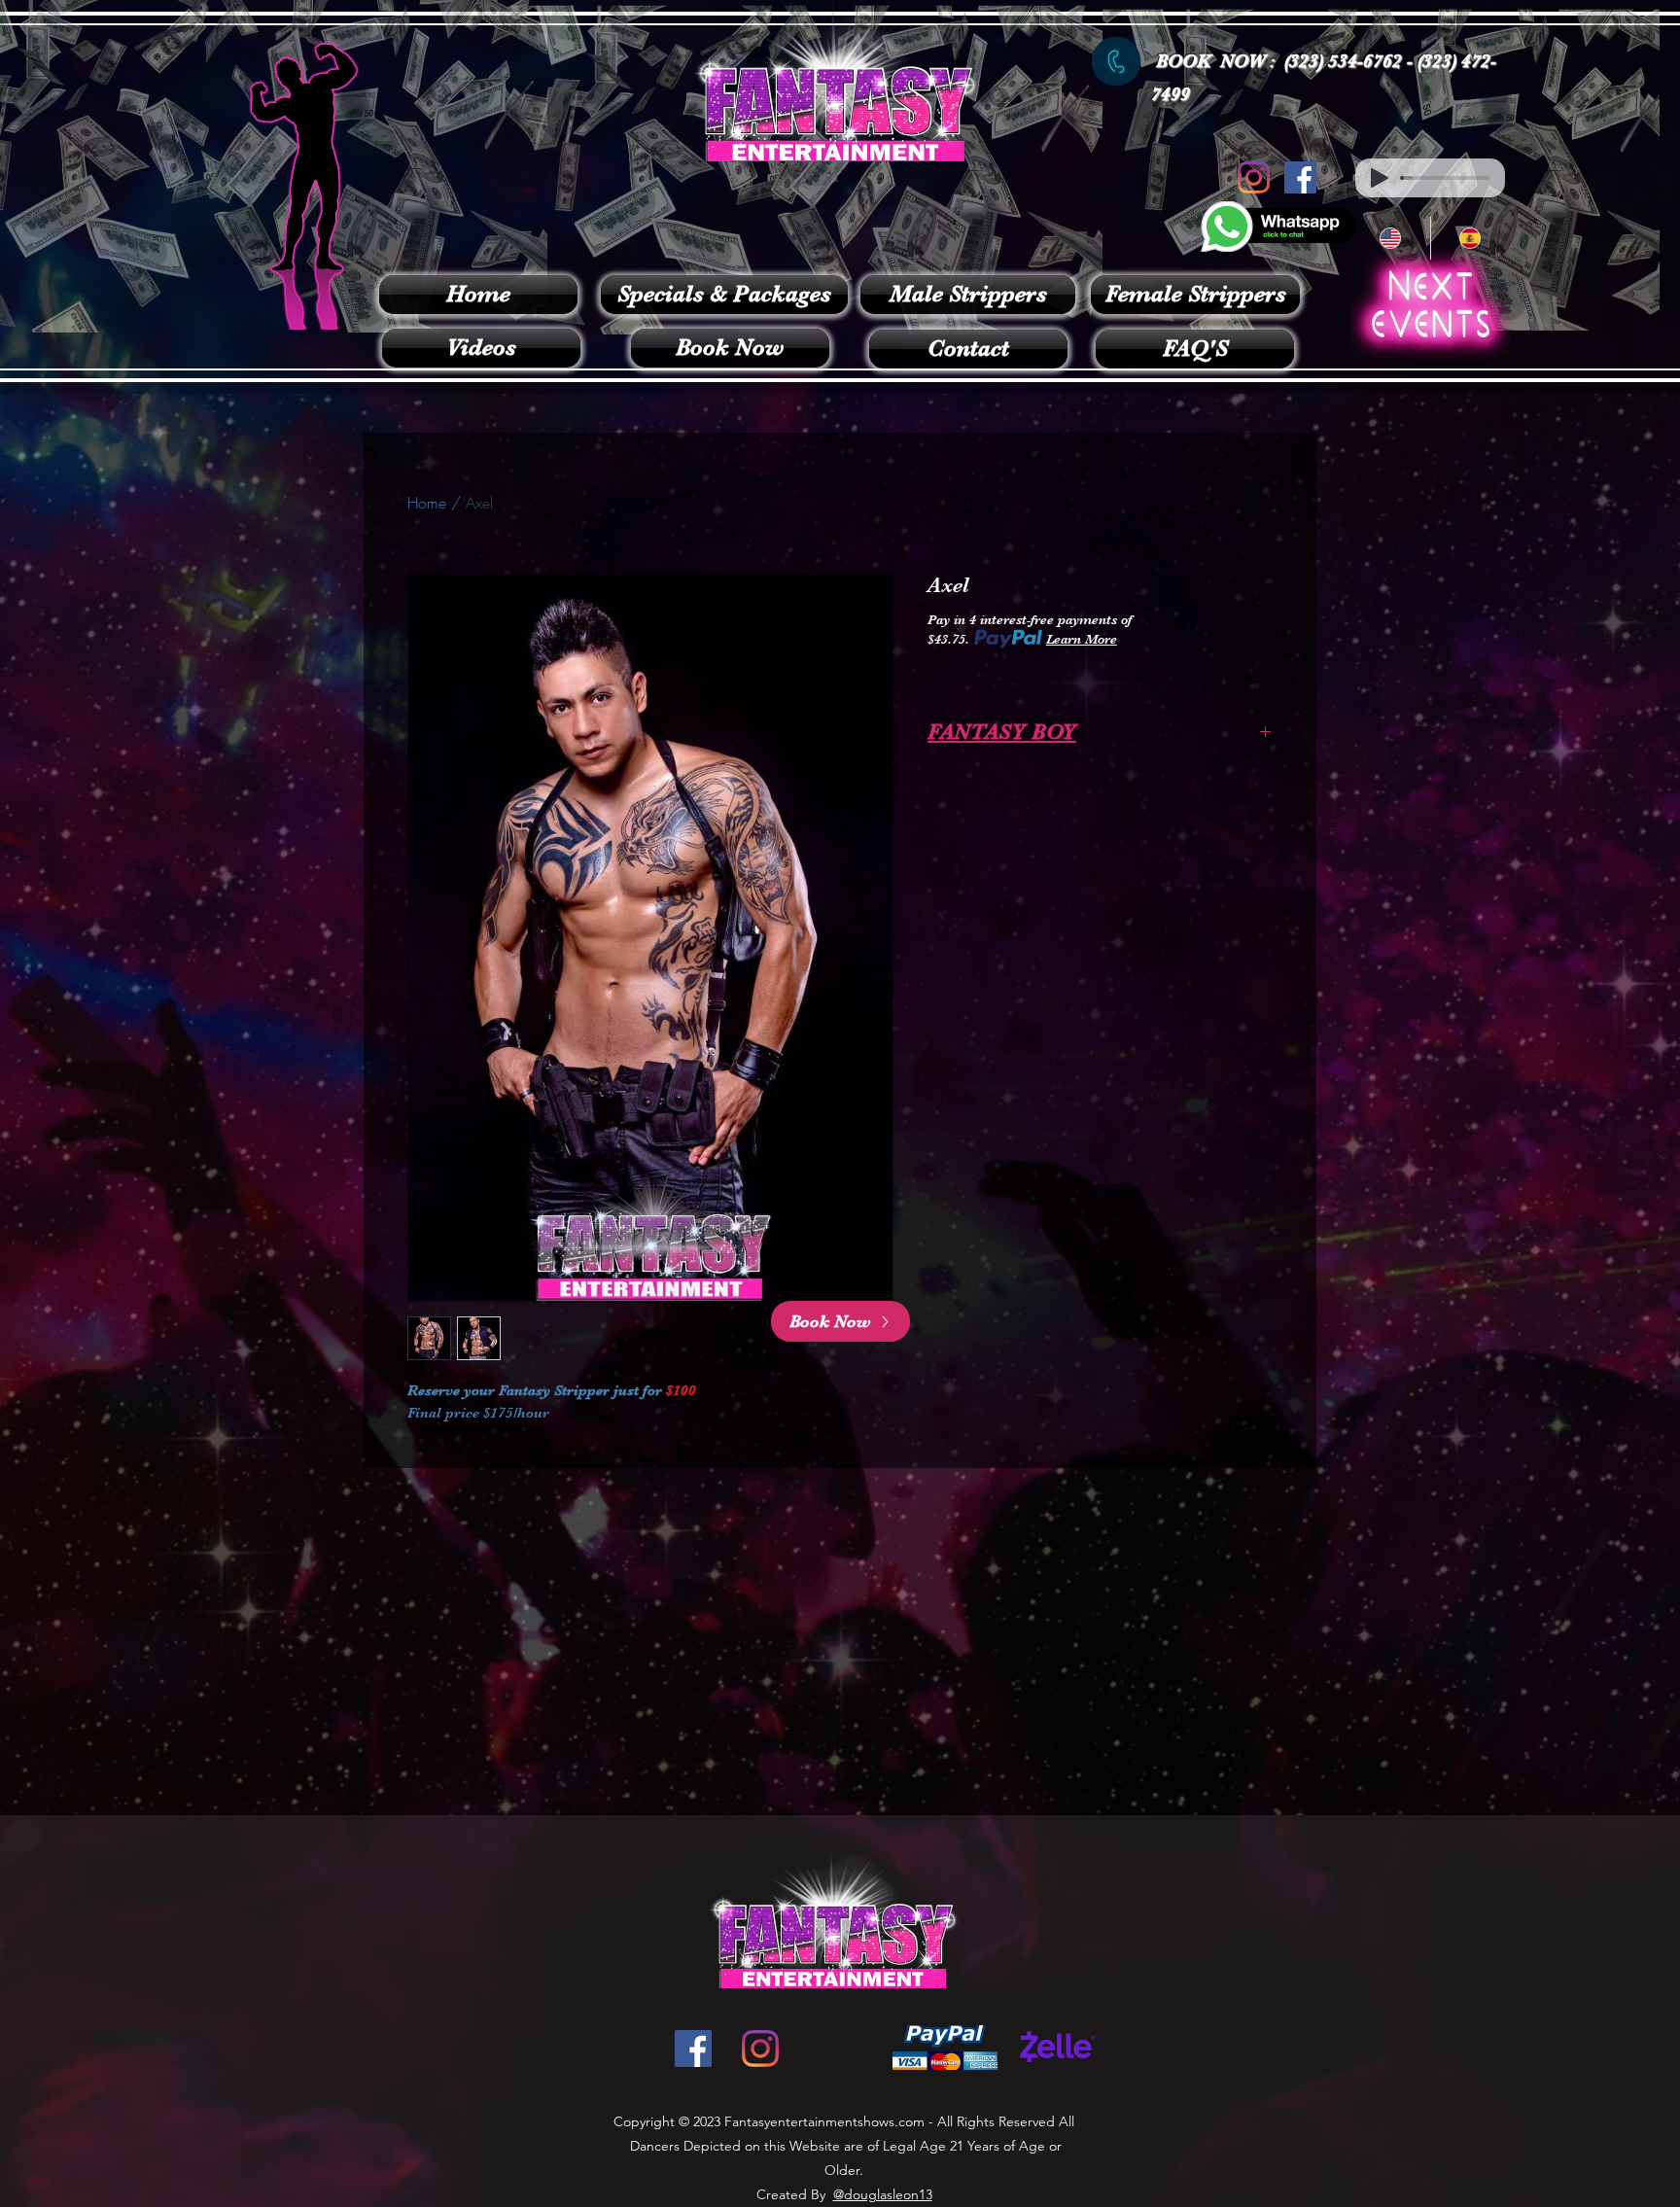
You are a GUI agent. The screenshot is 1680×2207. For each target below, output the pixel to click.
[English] (1390, 238)
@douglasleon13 (883, 2194)
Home (427, 503)
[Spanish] (1470, 238)
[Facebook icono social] (1300, 177)
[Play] (1380, 178)
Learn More (1082, 639)
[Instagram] (1254, 177)
